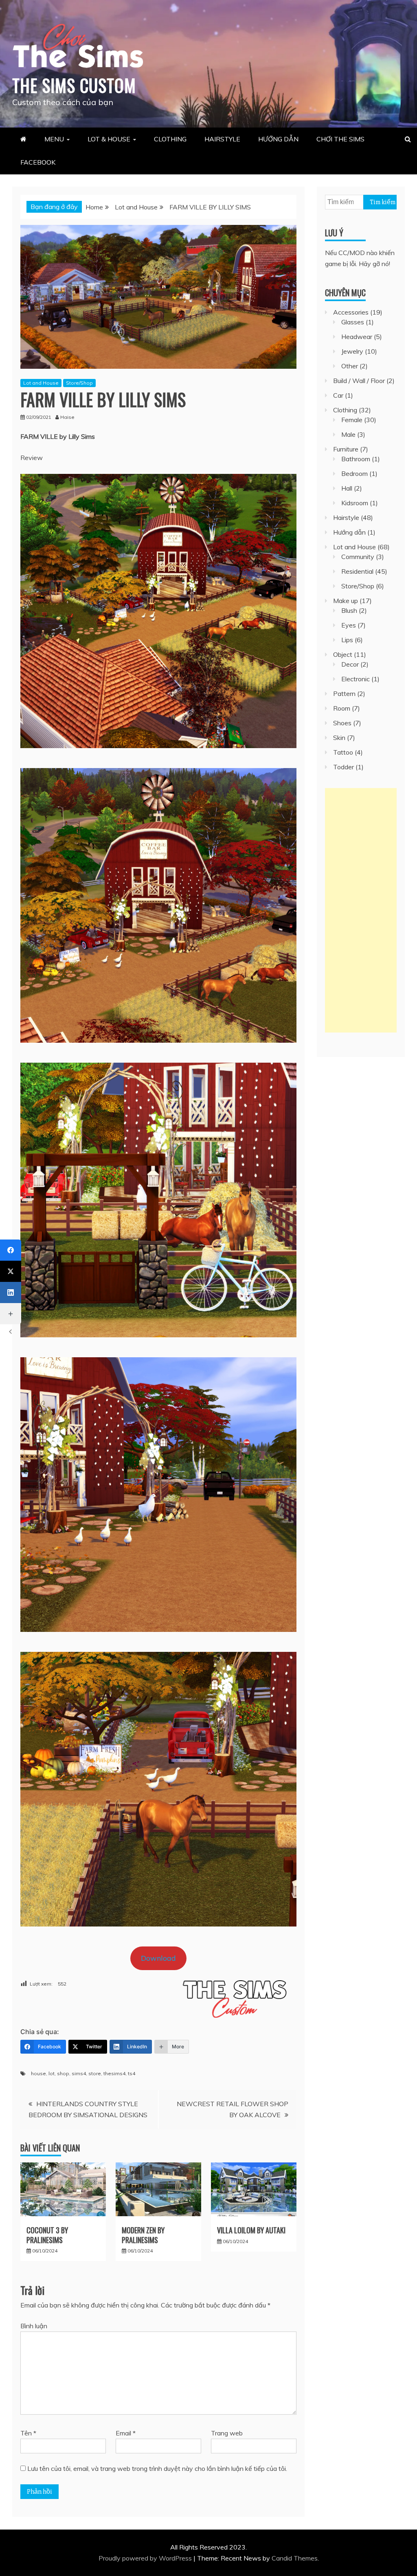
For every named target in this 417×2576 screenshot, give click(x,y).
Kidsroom (355, 503)
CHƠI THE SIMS (340, 139)
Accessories (351, 312)
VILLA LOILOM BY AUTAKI (251, 2230)
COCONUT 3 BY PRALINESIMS (47, 2235)
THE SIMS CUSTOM (74, 85)
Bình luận (34, 2326)
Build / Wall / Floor (359, 381)
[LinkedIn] (11, 1292)
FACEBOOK (38, 162)
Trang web (227, 2433)
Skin (339, 738)
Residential (357, 571)
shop (63, 2073)
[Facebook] (11, 1250)
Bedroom (354, 473)
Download (158, 1958)
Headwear (357, 337)
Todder (343, 767)
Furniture (346, 449)
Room (342, 708)
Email (126, 2433)
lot (52, 2073)
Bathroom (356, 459)
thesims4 (114, 2073)
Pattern (344, 694)
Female (352, 420)
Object (343, 654)
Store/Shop (79, 383)
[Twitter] (11, 1271)
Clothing (345, 410)
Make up (346, 601)
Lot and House (41, 383)
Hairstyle (346, 517)
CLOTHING (170, 139)
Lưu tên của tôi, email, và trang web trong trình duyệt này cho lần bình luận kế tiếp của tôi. (157, 2468)
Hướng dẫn (349, 532)
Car (338, 395)
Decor (350, 664)
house (38, 2073)
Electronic (356, 679)
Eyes (349, 625)
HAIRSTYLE (222, 139)
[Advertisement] (361, 910)
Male (348, 434)
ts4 (132, 2073)
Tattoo (343, 752)
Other (350, 366)
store (95, 2073)
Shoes (342, 723)
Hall (347, 488)
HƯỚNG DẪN (278, 139)
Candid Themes (295, 2558)
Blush (349, 610)
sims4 (79, 2073)
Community (358, 557)
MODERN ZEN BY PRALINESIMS (143, 2235)
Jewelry (352, 351)
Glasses (353, 322)
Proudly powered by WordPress (146, 2558)
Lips (347, 640)
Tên (28, 2433)
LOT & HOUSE (109, 139)
